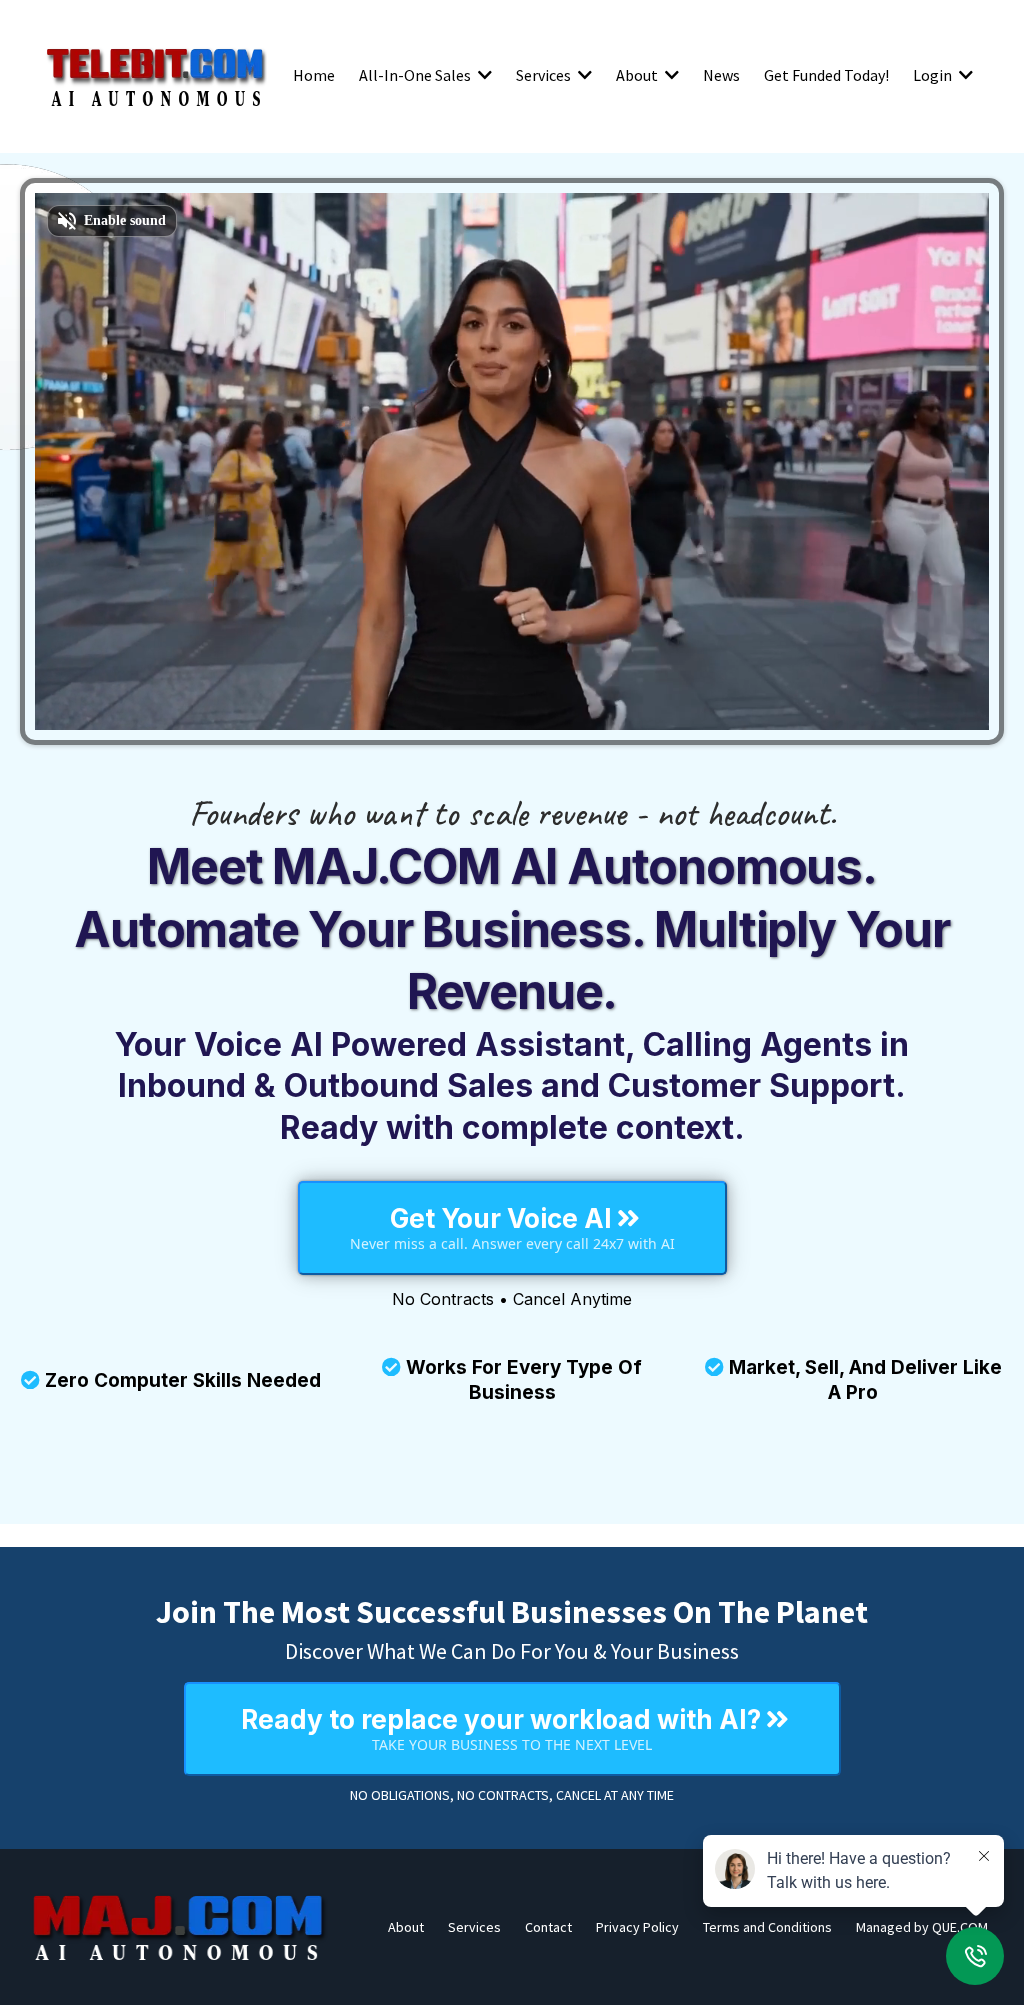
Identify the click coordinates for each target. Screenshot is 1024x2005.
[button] (483, 75)
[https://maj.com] (180, 1927)
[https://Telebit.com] (156, 75)
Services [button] (545, 75)
